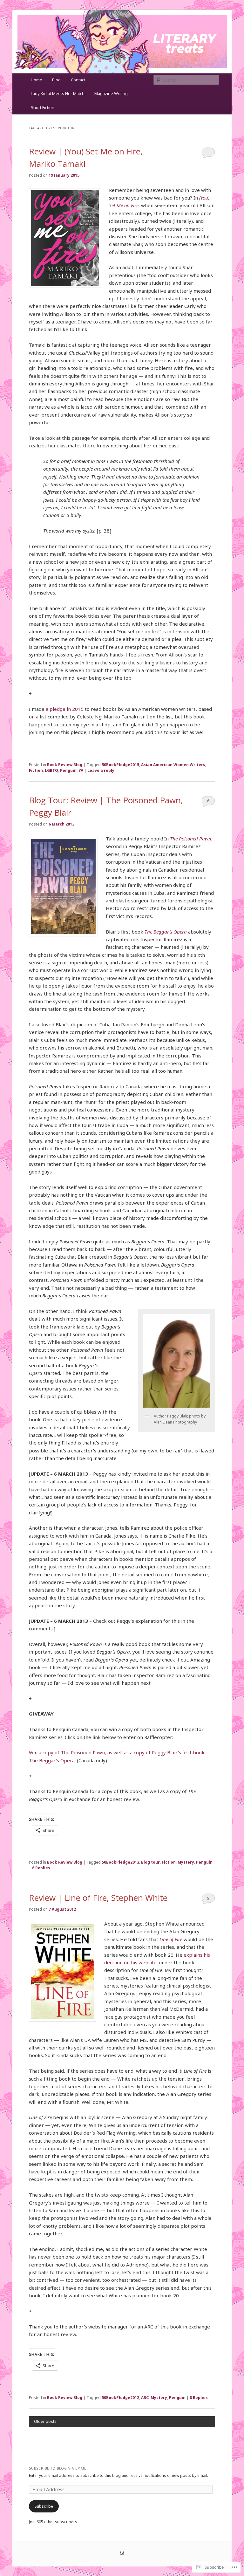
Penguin (68, 770)
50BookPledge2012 (120, 2398)
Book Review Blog (65, 765)
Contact (78, 80)
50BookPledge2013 (120, 1862)
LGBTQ (51, 770)
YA (81, 770)
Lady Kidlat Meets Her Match (58, 93)
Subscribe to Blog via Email (58, 2468)
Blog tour (150, 1862)
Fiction (36, 770)
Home (37, 80)
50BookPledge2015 (120, 765)
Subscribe (44, 2506)
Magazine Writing (111, 93)
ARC (145, 2398)
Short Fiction (43, 107)
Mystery (186, 1862)
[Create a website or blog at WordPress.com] (122, 2554)
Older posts (45, 2421)
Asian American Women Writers (173, 765)
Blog (56, 80)
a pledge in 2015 (65, 709)
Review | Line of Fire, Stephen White (98, 1898)
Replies (41, 1868)
